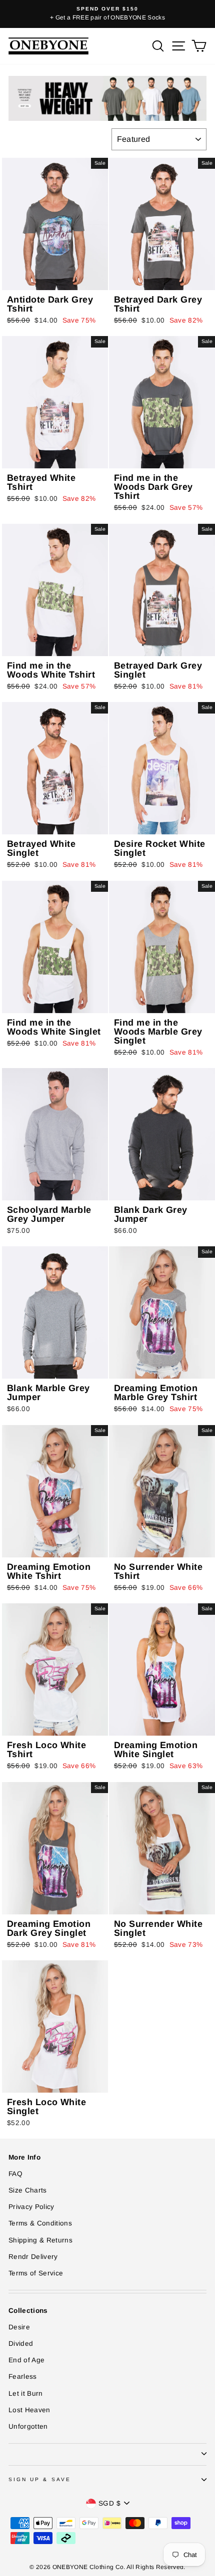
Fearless (23, 2377)
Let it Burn (26, 2393)
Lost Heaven (29, 2410)
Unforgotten (28, 2426)
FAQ (15, 2174)
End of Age (26, 2360)
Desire (19, 2327)
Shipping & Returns (40, 2240)
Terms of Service (36, 2273)
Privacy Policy (31, 2207)
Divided (21, 2344)
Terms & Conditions (40, 2223)
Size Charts (28, 2190)
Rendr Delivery (33, 2257)
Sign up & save (40, 2479)
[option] (107, 14)
